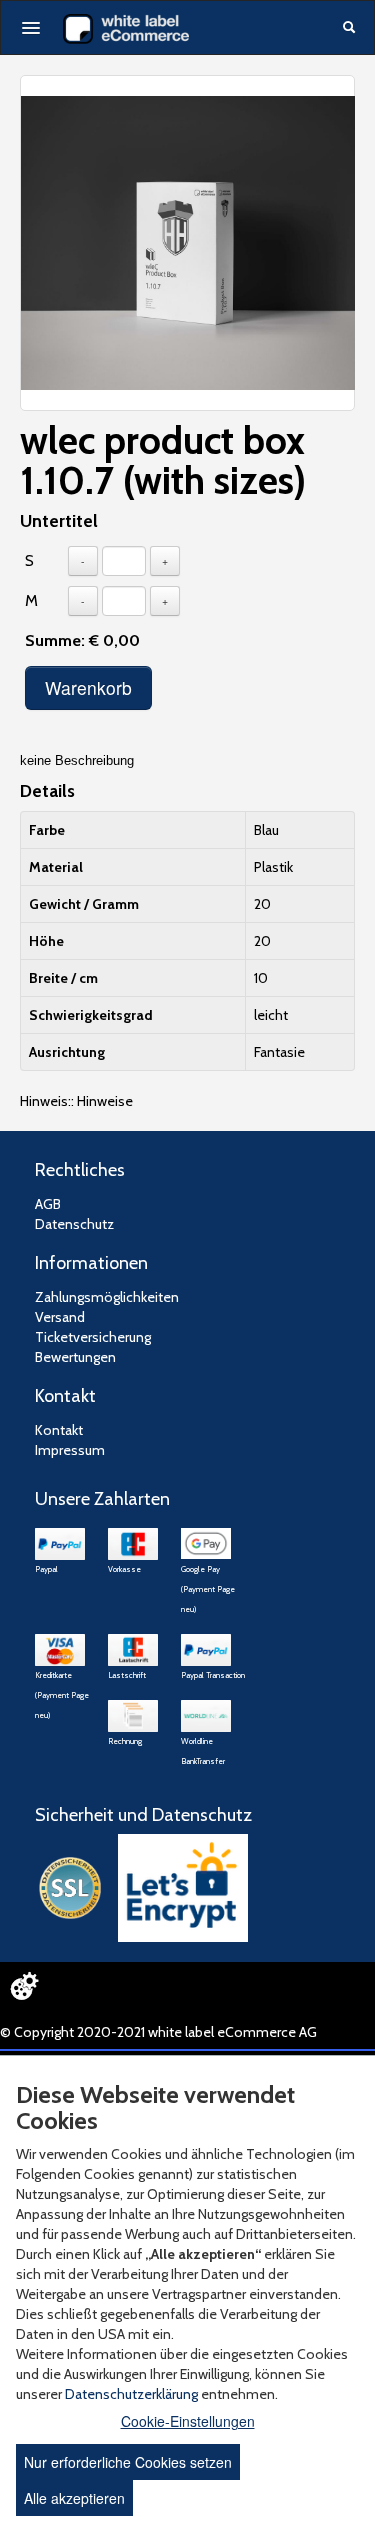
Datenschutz (74, 1224)
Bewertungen (75, 1357)
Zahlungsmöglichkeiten (107, 1297)
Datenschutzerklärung (131, 2394)
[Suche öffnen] (349, 29)
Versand (60, 1317)
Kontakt (59, 1430)
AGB (48, 1204)
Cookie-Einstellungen (188, 2421)
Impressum (70, 1450)
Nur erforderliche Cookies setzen (128, 2462)
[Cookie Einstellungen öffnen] (24, 1986)
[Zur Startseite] (126, 29)
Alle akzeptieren (74, 2498)
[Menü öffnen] (31, 28)
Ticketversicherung (93, 1337)
